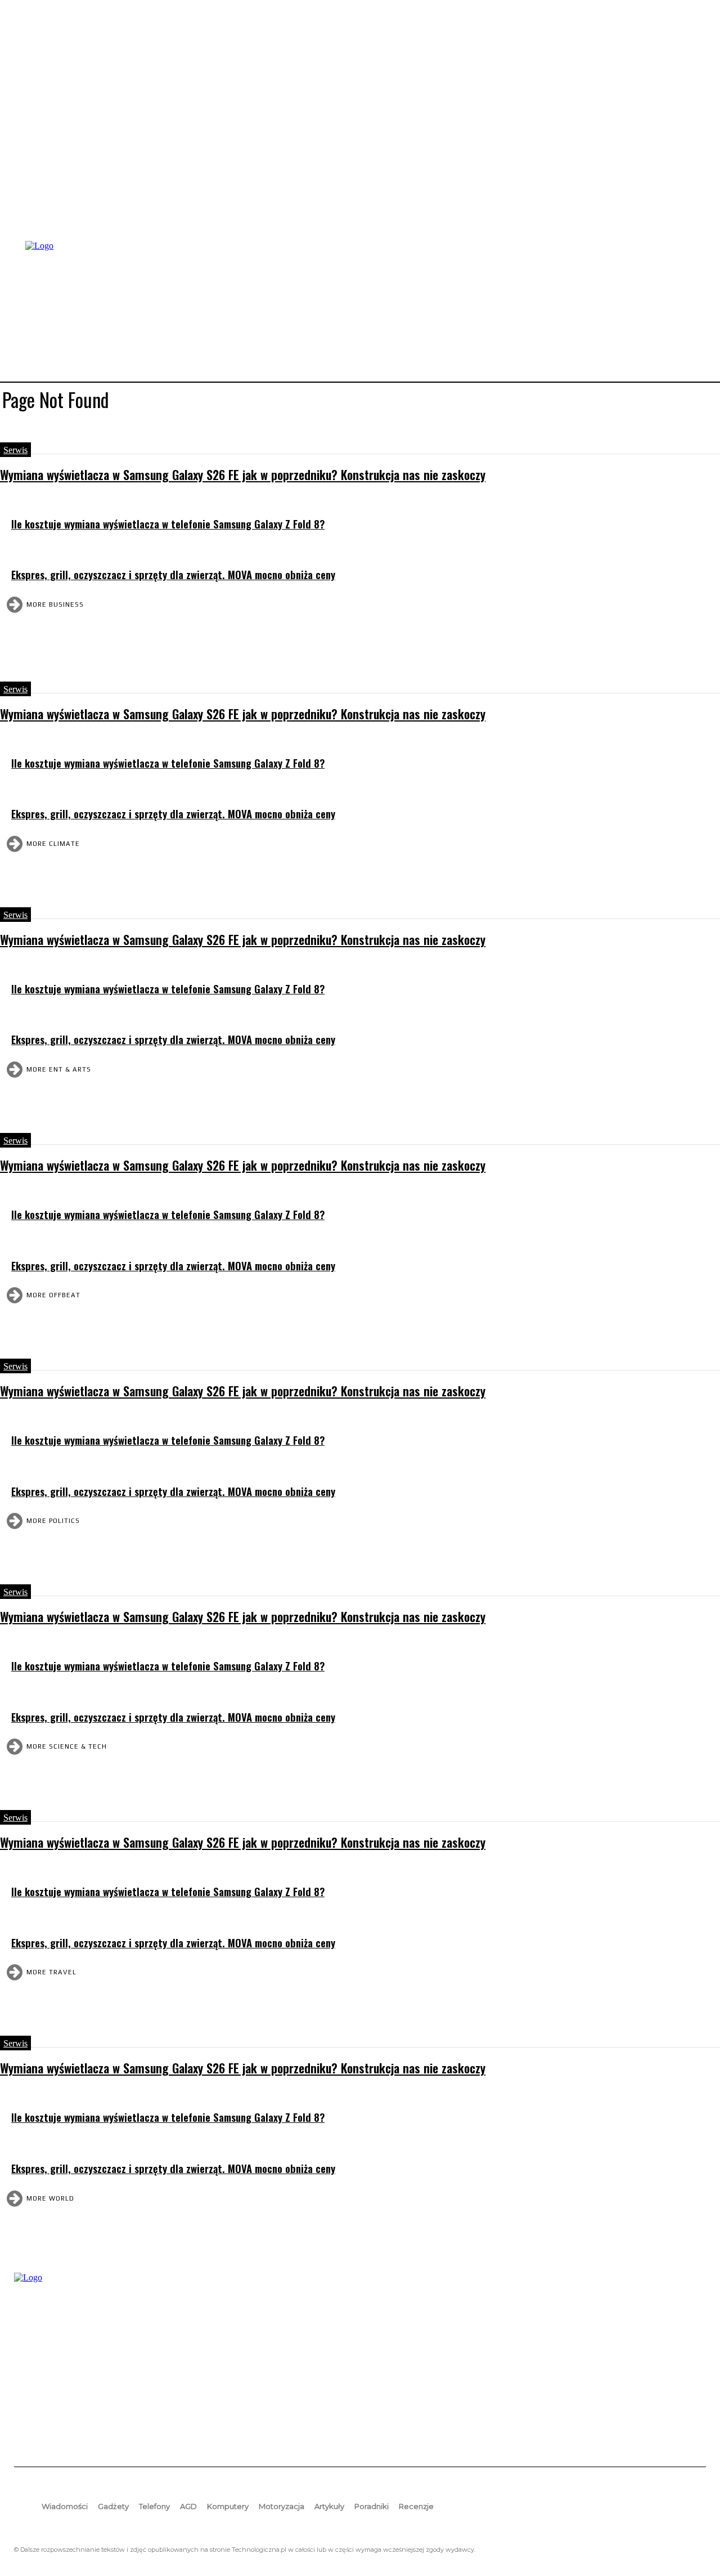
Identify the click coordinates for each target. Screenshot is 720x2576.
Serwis (15, 450)
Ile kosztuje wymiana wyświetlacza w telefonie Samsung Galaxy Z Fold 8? (168, 524)
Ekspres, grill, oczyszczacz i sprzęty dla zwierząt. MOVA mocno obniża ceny (173, 574)
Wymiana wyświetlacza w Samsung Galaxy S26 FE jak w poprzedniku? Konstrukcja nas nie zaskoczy (243, 474)
